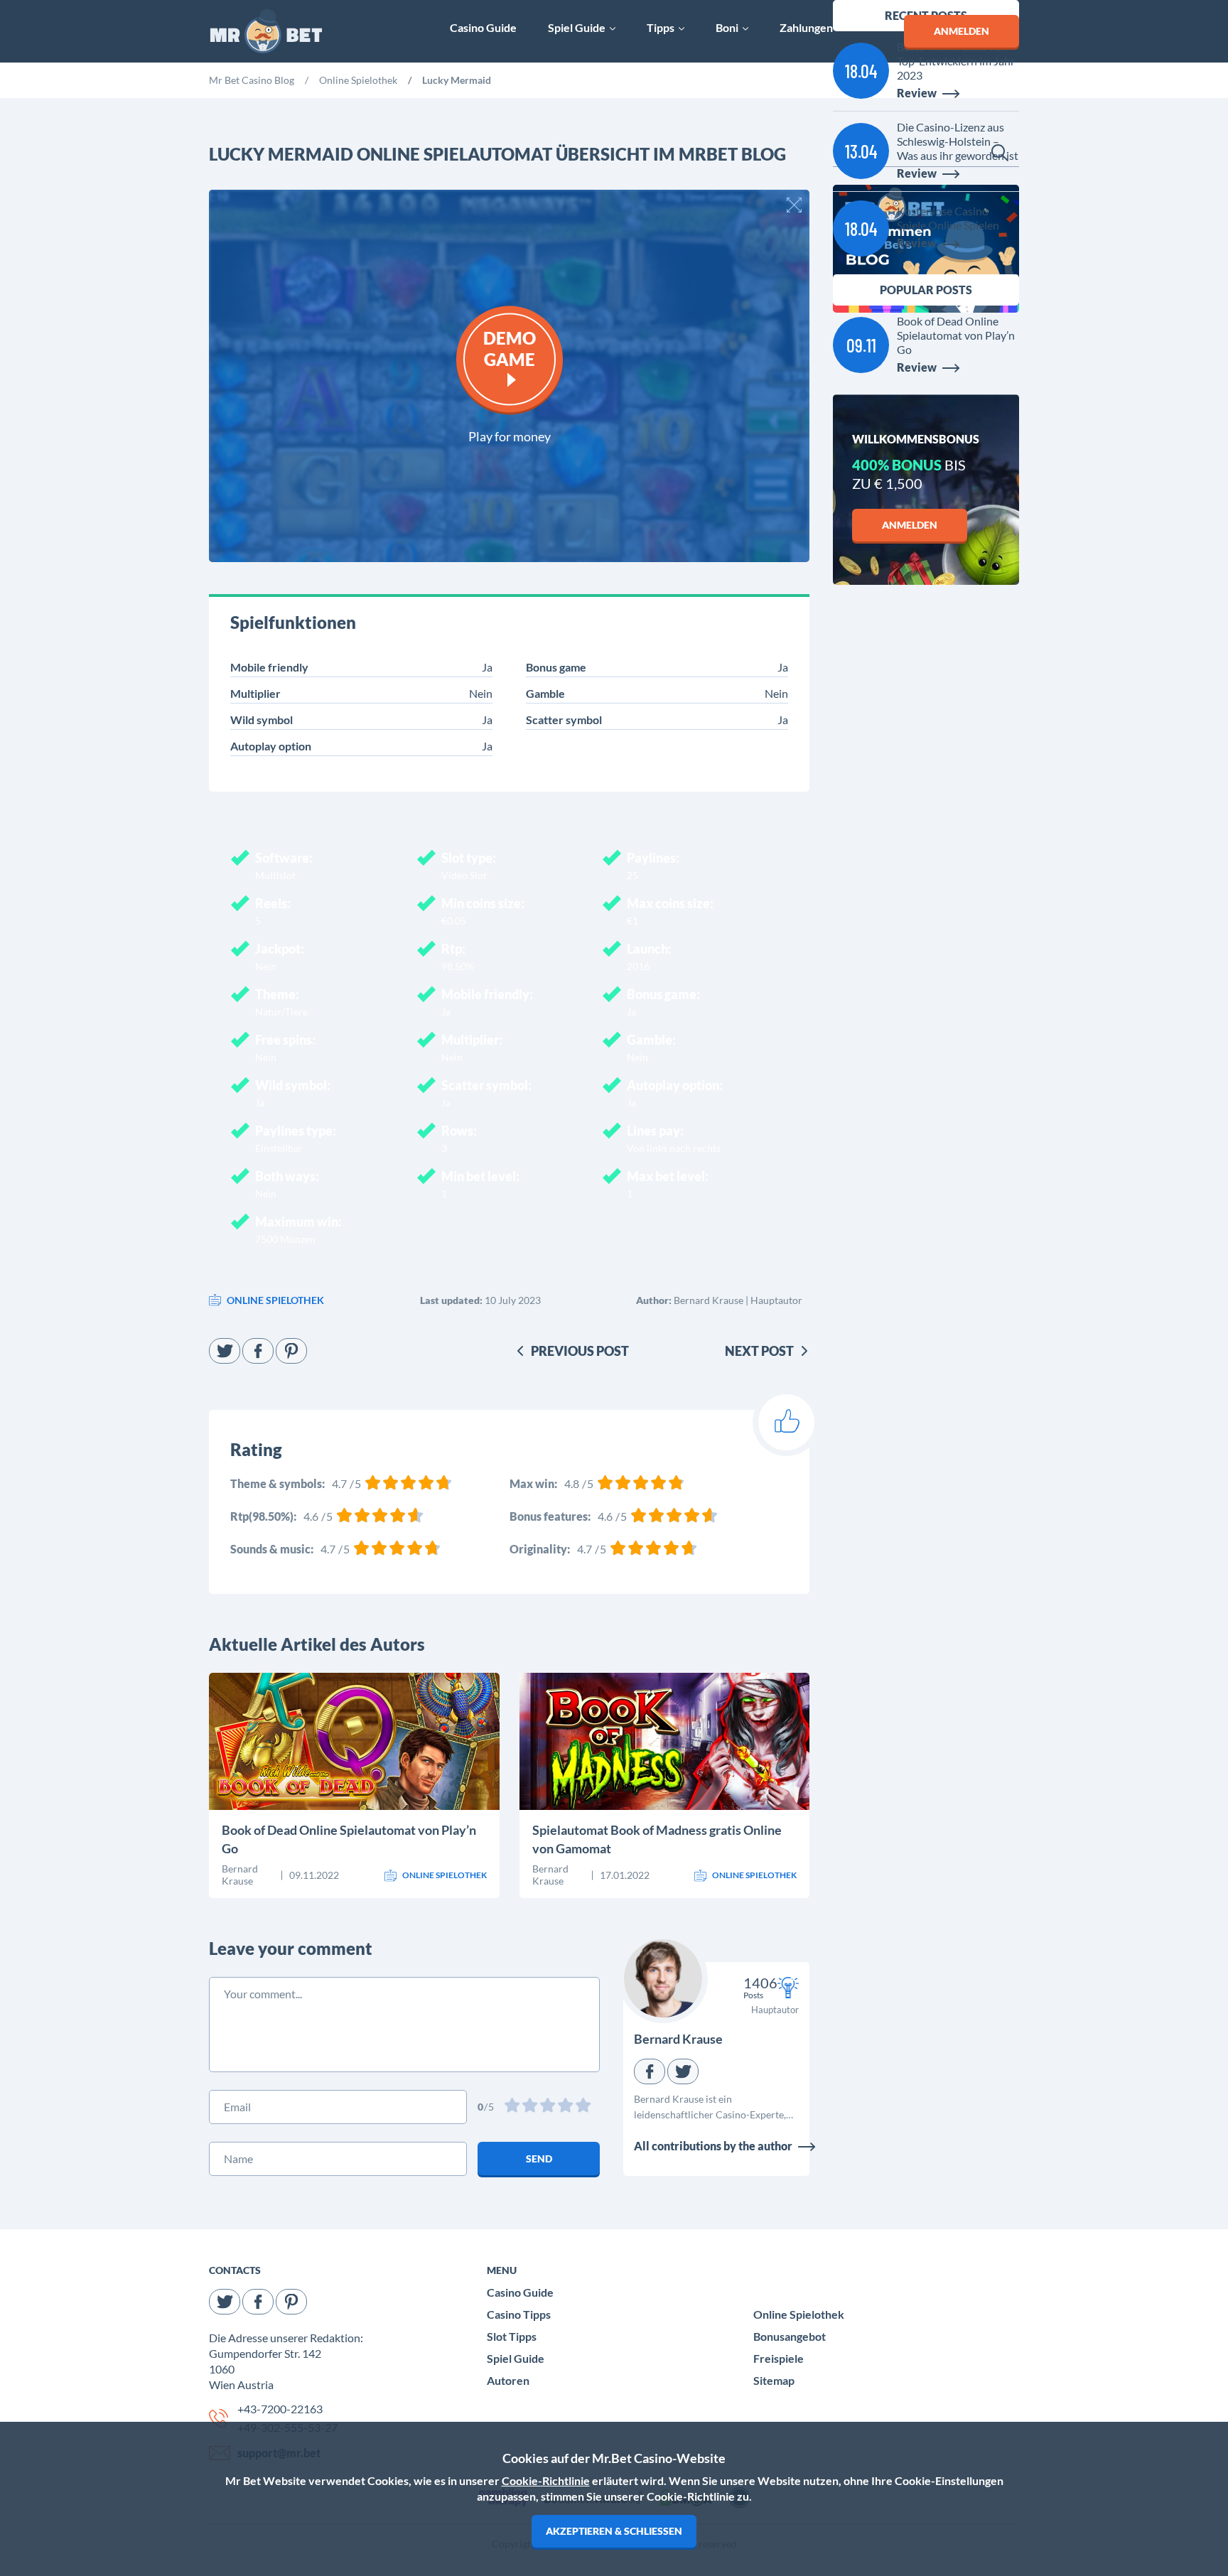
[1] (513, 2107)
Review (268, 1768)
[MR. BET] (266, 32)
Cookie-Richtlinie (546, 2480)
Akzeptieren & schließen (614, 2531)
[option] (252, 82)
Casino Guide (520, 2292)
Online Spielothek (799, 2314)
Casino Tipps (519, 2314)
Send (539, 2159)
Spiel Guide (516, 2358)
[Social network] (225, 1351)
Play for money (510, 436)
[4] (567, 2107)
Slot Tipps (512, 2336)
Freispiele (779, 2358)
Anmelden (910, 525)
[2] (531, 2107)
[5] (585, 2107)
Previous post (580, 1351)
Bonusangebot (790, 2336)
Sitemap (774, 2380)
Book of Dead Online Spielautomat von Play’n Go (349, 1839)
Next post (759, 1351)
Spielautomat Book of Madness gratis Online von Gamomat (657, 1839)
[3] (549, 2107)
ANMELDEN (962, 31)
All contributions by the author (713, 2146)
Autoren (508, 2380)
